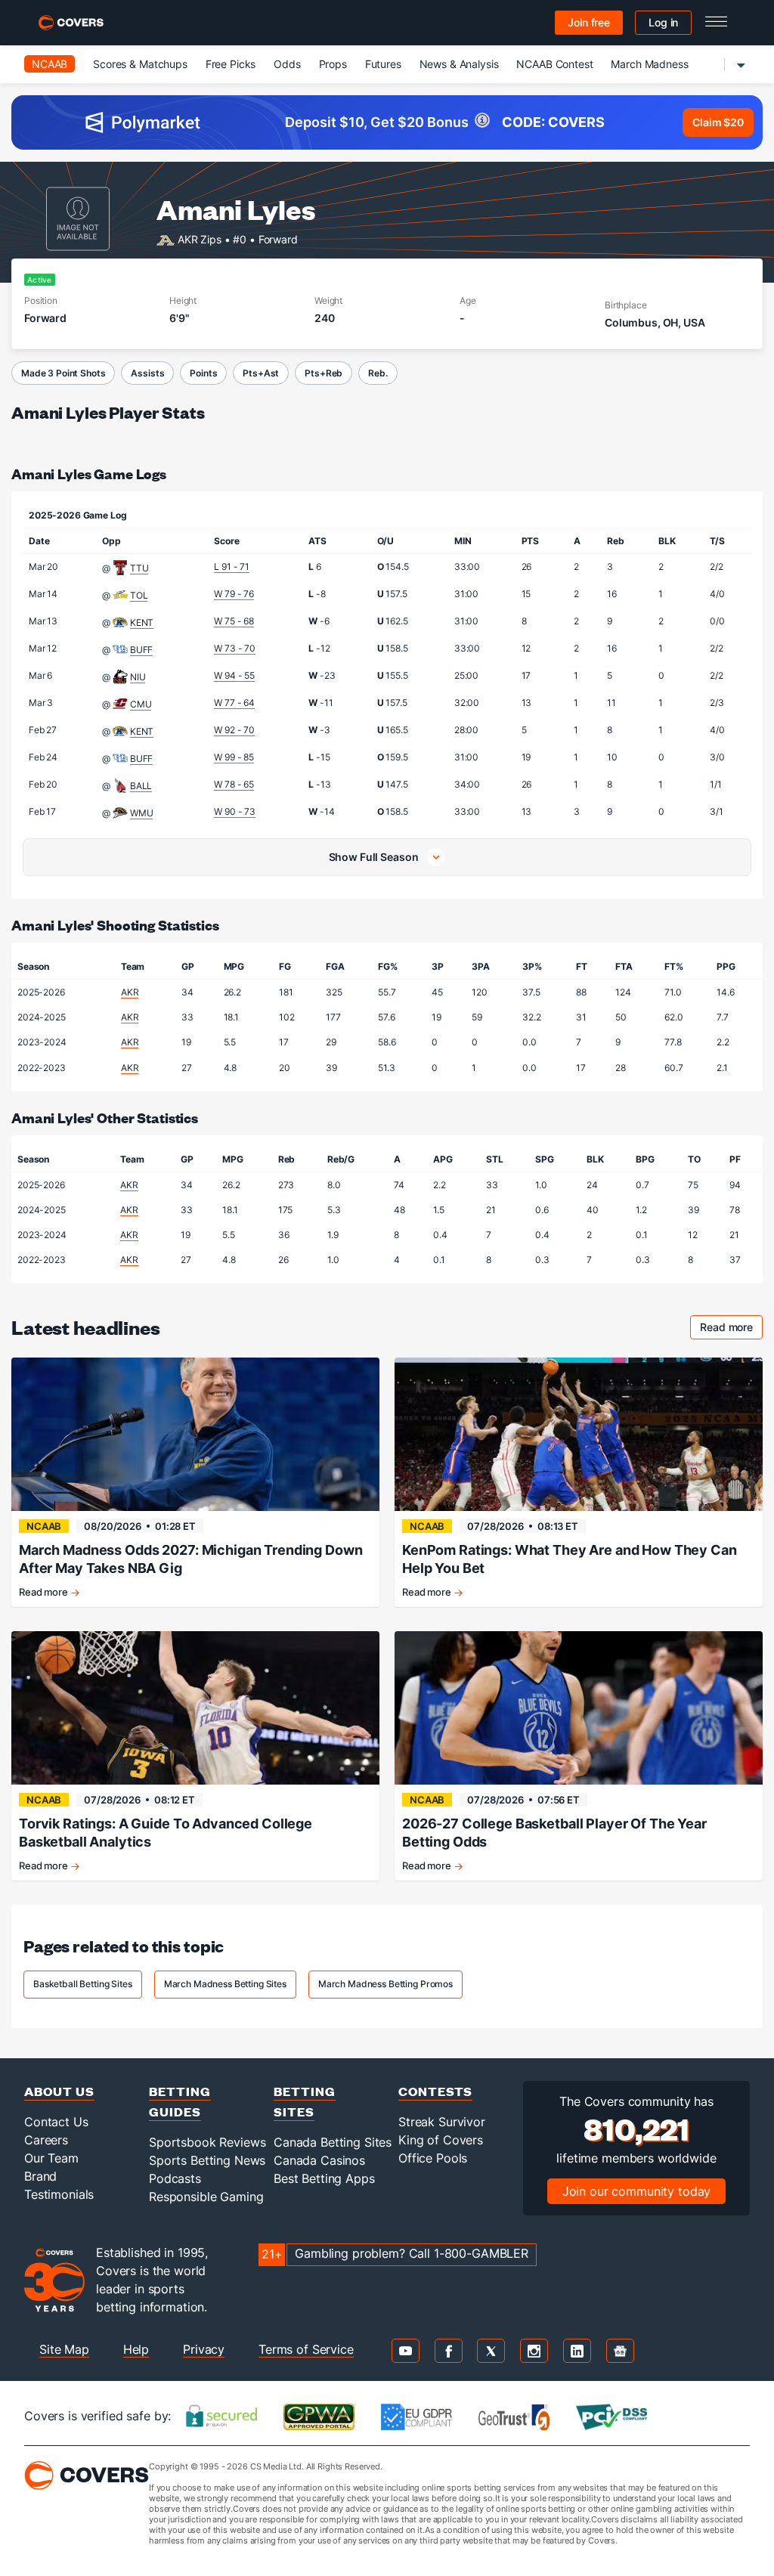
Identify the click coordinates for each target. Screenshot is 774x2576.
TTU (139, 568)
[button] (387, 857)
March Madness (649, 64)
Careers (46, 2140)
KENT (142, 622)
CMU (141, 704)
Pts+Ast (261, 373)
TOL (139, 595)
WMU (142, 813)
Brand (40, 2176)
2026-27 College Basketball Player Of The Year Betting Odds (554, 1833)
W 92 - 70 (234, 730)
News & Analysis (459, 64)
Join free (589, 22)
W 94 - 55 (234, 675)
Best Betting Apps (324, 2178)
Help (136, 2349)
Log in (663, 22)
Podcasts (175, 2178)
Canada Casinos (319, 2160)
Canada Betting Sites (333, 2142)
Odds (287, 64)
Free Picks (231, 64)
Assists (147, 373)
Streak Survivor (442, 2122)
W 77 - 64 (234, 703)
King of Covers (441, 2140)
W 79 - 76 (234, 594)
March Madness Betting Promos (385, 1984)
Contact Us (56, 2122)
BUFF (141, 650)
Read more (731, 1329)
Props (333, 64)
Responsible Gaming (206, 2197)
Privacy (204, 2349)
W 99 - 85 (234, 757)
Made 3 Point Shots (63, 373)
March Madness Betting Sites (225, 1984)
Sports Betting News (207, 2160)
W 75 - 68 (234, 621)
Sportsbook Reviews (207, 2142)
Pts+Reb (324, 373)
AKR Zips (200, 238)
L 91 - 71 (232, 567)
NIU (138, 677)
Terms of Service (306, 2349)
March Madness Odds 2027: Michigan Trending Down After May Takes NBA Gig (190, 1559)
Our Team (51, 2158)
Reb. (378, 373)
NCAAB (50, 64)
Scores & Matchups (140, 64)
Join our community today (637, 2191)
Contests (435, 2091)
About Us (59, 2091)
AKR (130, 992)
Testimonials (59, 2194)
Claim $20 (718, 122)
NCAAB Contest (554, 64)
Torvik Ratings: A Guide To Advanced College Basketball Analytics (166, 1833)
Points (203, 373)
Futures (383, 64)
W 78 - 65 (234, 784)
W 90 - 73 (235, 811)
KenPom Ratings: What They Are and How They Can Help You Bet (570, 1559)
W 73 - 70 (235, 648)
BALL (141, 786)
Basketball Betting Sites (83, 1984)
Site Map (64, 2349)
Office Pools (433, 2158)
